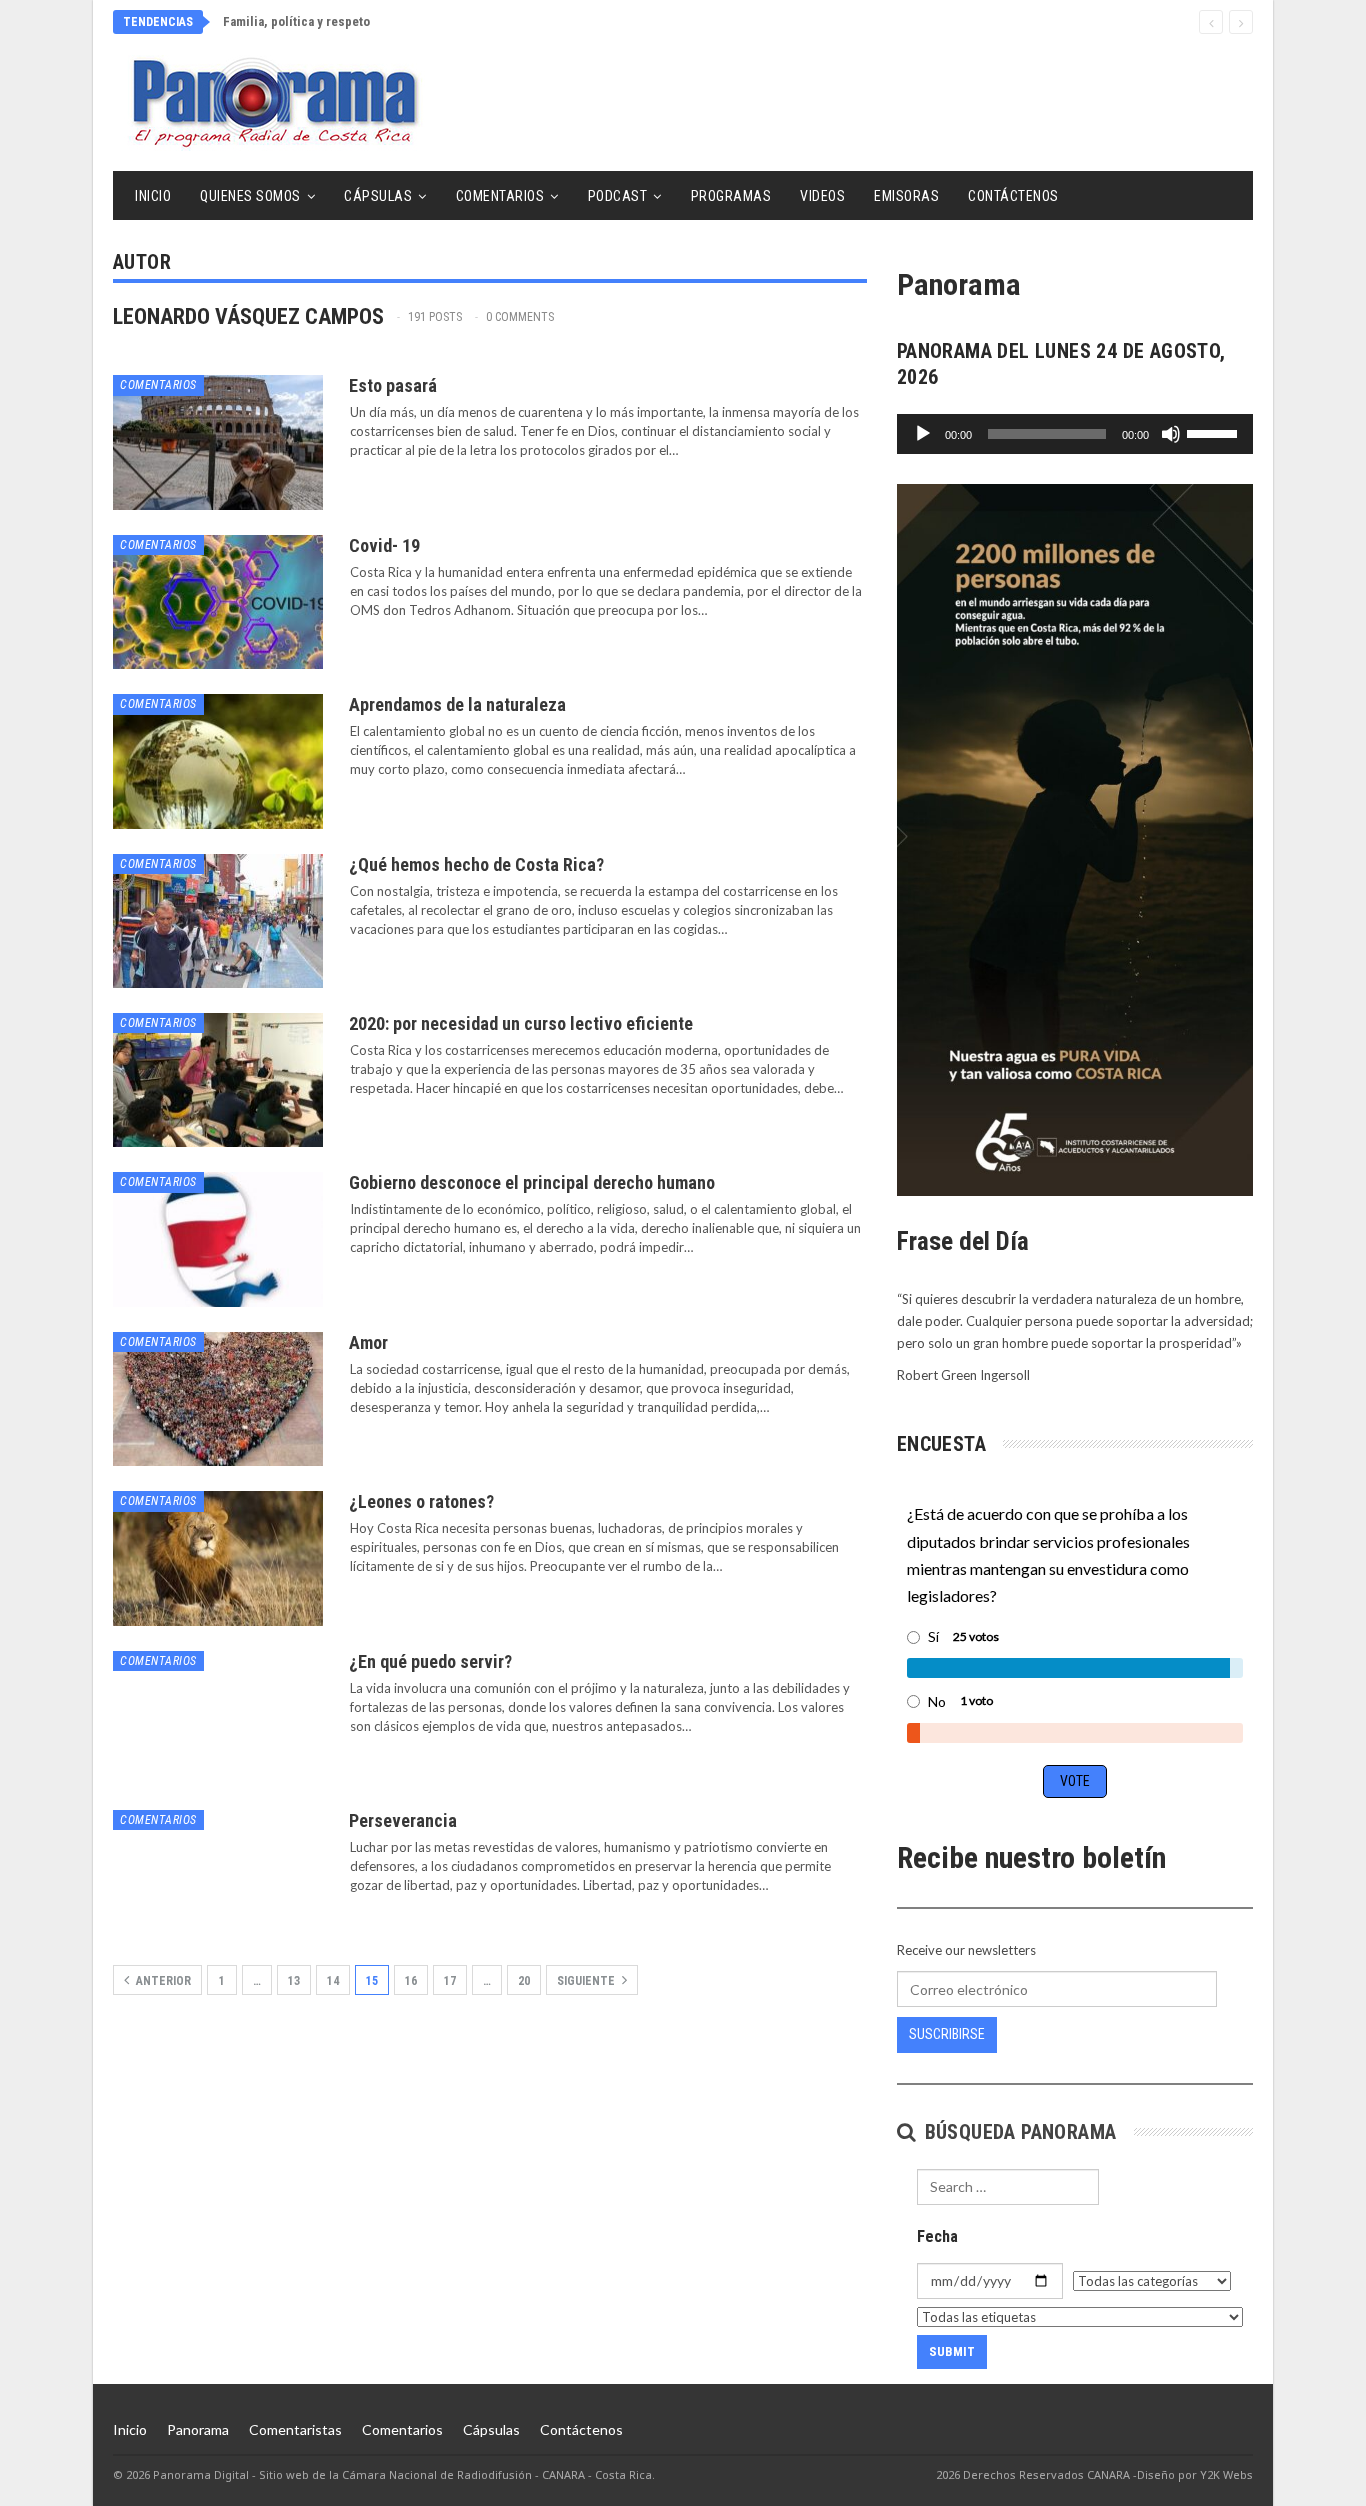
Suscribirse (947, 2034)
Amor (368, 1342)
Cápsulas (378, 196)
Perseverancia (403, 1820)
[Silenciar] (1171, 434)
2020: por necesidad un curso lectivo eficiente (521, 1023)
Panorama (198, 2429)
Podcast (618, 196)
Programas (731, 196)
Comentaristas (295, 2429)
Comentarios (500, 196)
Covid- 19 (384, 545)
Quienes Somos (250, 196)
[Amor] (218, 1399)
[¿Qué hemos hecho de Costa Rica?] (218, 921)
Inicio (153, 196)
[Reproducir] (923, 434)
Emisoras (906, 196)
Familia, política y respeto (296, 21)
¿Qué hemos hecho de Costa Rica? (476, 864)
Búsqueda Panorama (1017, 2132)
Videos (822, 196)
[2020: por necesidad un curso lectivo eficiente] (218, 1080)
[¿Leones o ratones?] (218, 1558)
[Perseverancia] (218, 1877)
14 (333, 1981)
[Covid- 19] (218, 602)
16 (411, 1981)
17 (450, 1981)
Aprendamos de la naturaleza (457, 704)
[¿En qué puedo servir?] (218, 1718)
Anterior (162, 1981)
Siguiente (587, 1981)
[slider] (1215, 432)
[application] (1075, 434)
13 (294, 1981)
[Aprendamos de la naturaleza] (218, 761)
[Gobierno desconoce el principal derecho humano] (218, 1239)
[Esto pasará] (218, 442)
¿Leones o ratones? (421, 1501)
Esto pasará (393, 385)
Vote (1075, 1781)
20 (524, 1981)
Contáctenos (1013, 196)
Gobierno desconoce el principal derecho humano (532, 1182)
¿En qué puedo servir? (430, 1661)
